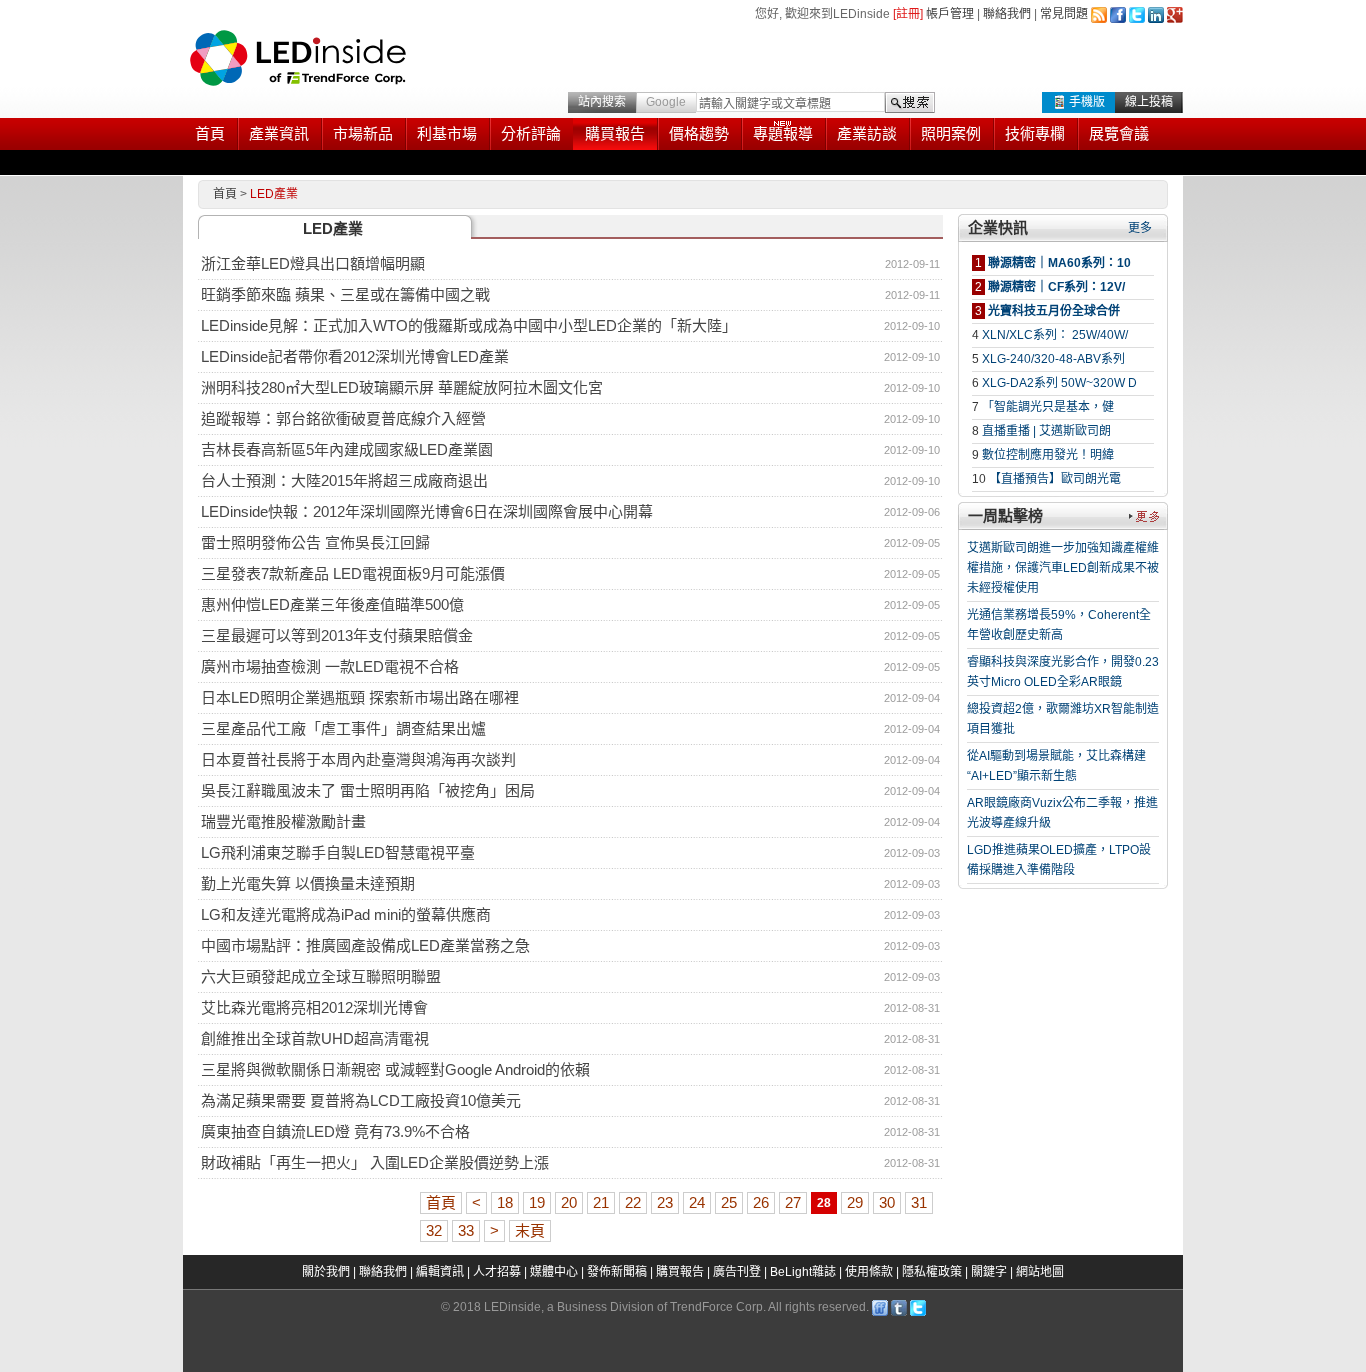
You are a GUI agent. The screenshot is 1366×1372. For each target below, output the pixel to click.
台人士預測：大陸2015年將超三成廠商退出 (344, 480)
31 (919, 1202)
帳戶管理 (950, 14)
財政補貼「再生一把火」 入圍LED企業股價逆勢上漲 (375, 1162)
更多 (1140, 228)
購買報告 (615, 133)
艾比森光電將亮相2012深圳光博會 (314, 1007)
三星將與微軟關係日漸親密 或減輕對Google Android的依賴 (395, 1069)
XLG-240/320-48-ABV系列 (1053, 359)
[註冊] (908, 14)
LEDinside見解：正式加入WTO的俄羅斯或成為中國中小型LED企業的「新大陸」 (469, 325)
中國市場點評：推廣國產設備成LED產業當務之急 (365, 945)
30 (887, 1202)
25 (729, 1202)
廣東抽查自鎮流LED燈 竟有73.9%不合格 (335, 1131)
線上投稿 (1149, 102)
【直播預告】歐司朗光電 (1055, 479)
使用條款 (869, 1272)
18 (505, 1202)
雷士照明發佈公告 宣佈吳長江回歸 (315, 542)
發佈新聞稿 (617, 1272)
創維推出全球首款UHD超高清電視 (315, 1038)
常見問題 (1064, 14)
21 (601, 1202)
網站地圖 (1040, 1272)
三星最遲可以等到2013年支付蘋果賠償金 (337, 635)
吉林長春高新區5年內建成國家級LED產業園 (347, 449)
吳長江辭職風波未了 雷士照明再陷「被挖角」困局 (368, 790)
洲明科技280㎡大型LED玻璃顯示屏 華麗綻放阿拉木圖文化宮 (402, 387)
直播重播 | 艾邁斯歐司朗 (1046, 431)
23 (665, 1202)
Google (666, 102)
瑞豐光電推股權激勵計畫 (283, 821)
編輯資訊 (440, 1272)
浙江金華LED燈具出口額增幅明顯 (313, 263)
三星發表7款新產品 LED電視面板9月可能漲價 (353, 573)
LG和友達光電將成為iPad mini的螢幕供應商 (346, 914)
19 (537, 1202)
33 (466, 1230)
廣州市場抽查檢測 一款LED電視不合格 (330, 666)
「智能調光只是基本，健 (1048, 407)
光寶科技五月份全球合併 (1054, 311)
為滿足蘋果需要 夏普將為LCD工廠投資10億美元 (361, 1100)
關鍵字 (989, 1272)
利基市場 (447, 133)
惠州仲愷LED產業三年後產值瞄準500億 (332, 604)
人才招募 (497, 1272)
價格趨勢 (699, 133)
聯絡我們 (1007, 14)
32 (434, 1230)
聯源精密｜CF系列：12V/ (1056, 287)
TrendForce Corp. (718, 1307)
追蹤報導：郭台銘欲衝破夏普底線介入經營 (343, 418)
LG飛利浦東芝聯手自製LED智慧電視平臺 (338, 852)
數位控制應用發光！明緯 (1048, 455)
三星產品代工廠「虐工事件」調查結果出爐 (343, 728)
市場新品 (363, 133)
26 (761, 1202)
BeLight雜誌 (803, 1272)
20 (569, 1202)
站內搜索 (602, 102)
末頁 (530, 1230)
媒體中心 (554, 1272)
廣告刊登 (737, 1272)
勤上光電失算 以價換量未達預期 (308, 883)
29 (855, 1202)
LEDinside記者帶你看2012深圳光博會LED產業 (355, 356)
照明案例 (951, 133)
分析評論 (531, 133)
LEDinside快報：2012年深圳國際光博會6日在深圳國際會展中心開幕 (427, 511)
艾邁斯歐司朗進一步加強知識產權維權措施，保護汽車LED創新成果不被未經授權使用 (1063, 568)
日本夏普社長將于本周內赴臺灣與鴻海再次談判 (358, 759)
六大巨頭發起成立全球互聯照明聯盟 (321, 976)
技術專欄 (1035, 133)
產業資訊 (279, 133)
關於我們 (326, 1272)
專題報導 (783, 133)
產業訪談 (867, 133)
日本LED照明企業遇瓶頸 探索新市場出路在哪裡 (360, 697)
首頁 (210, 133)
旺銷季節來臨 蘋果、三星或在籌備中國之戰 (345, 294)
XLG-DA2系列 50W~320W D (1059, 383)
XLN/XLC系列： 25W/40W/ (1055, 335)
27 (793, 1202)
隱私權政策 (932, 1272)
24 (697, 1202)
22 (633, 1202)
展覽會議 (1119, 133)
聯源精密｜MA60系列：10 (1059, 263)
